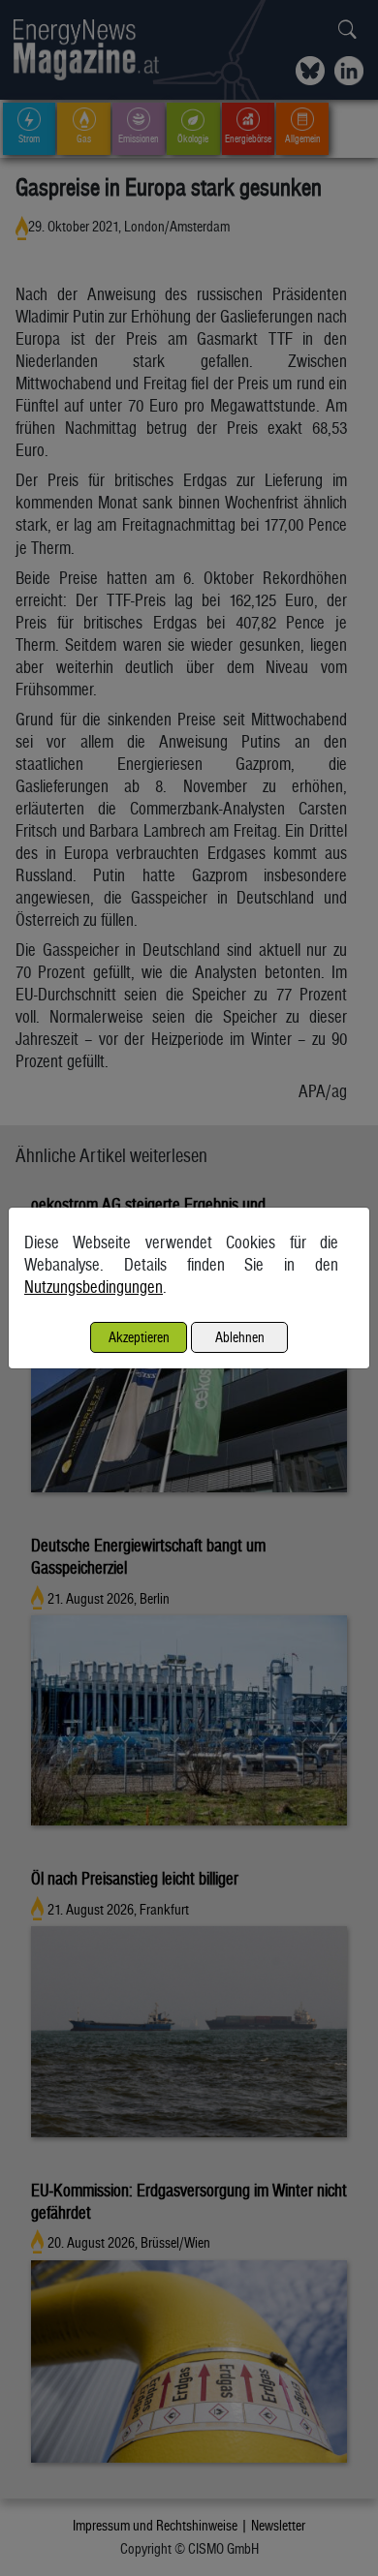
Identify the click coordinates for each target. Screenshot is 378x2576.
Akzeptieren (139, 1337)
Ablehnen (240, 1337)
